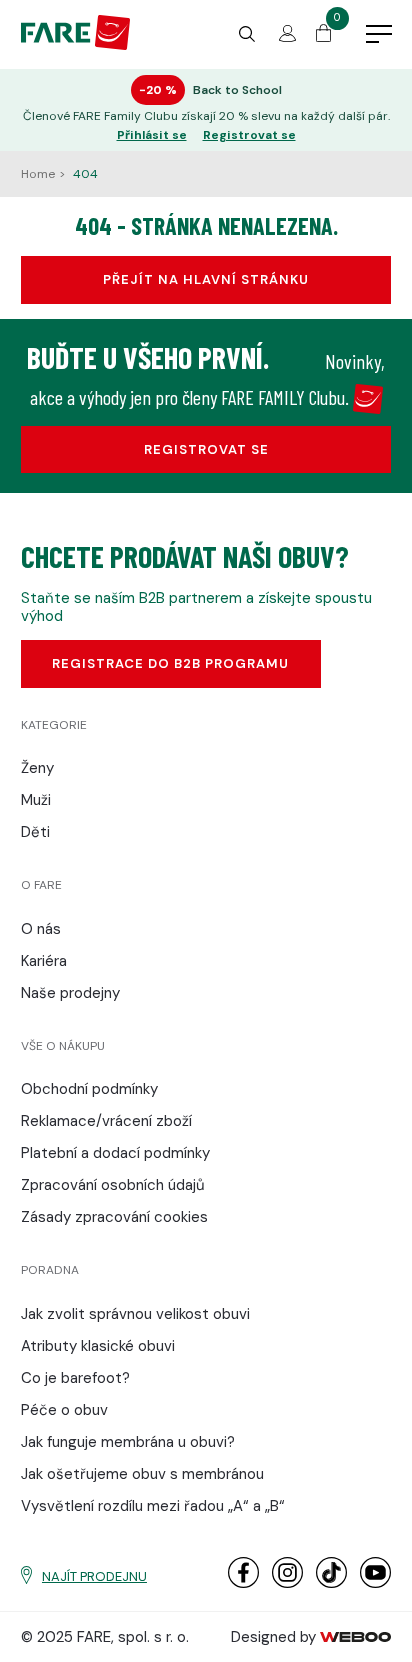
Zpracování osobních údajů (113, 1185)
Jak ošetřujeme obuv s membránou (142, 1474)
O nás (41, 929)
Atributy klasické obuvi (98, 1346)
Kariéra (44, 961)
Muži (36, 800)
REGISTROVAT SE (206, 449)
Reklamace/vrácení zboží (106, 1121)
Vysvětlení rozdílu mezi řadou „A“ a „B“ (153, 1506)
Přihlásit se (152, 135)
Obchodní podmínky (89, 1089)
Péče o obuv (64, 1410)
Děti (35, 832)
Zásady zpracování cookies (114, 1217)
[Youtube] (375, 1583)
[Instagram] (287, 1583)
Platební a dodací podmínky (115, 1153)
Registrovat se (249, 135)
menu (379, 35)
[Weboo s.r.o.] (356, 1637)
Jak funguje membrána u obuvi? (128, 1442)
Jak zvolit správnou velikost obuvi (135, 1314)
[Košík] (324, 37)
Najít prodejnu (94, 1576)
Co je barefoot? (75, 1378)
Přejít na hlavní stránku (206, 279)
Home (39, 174)
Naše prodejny (70, 993)
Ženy (37, 768)
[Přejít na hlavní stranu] (75, 45)
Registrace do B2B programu (170, 663)
